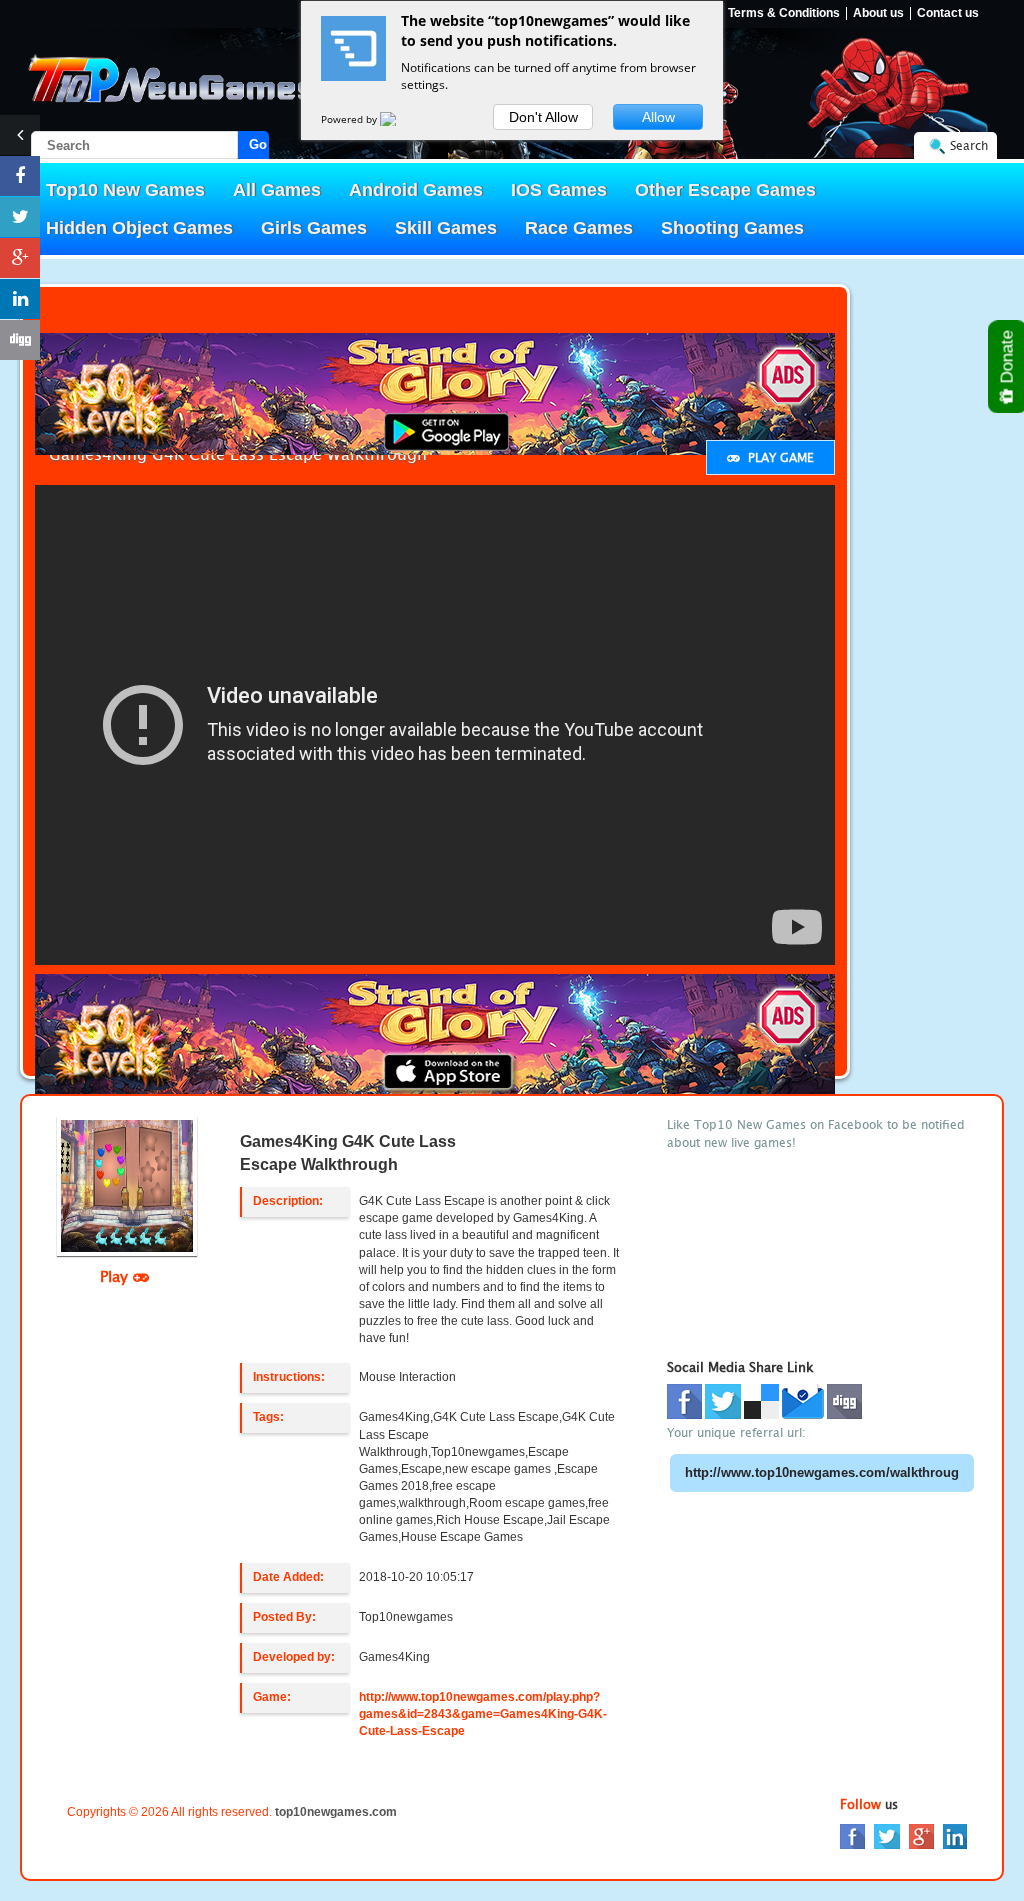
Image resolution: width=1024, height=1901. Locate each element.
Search (969, 145)
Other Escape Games (725, 190)
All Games (277, 190)
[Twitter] (887, 1834)
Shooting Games (732, 228)
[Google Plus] (921, 1834)
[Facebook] (852, 1834)
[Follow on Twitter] (20, 217)
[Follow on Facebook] (20, 176)
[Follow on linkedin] (20, 299)
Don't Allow (543, 117)
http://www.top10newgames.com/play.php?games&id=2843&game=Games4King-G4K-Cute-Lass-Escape (483, 1714)
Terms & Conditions (784, 13)
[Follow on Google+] (20, 258)
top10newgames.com (336, 1812)
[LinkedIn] (955, 1834)
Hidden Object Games (139, 228)
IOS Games (559, 190)
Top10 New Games (125, 190)
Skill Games (446, 228)
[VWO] (400, 119)
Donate (1007, 359)
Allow (658, 117)
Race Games (579, 228)
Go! (259, 144)
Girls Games (314, 228)
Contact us (948, 13)
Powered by (350, 119)
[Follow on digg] (20, 340)
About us (878, 13)
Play (116, 1276)
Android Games (416, 190)
